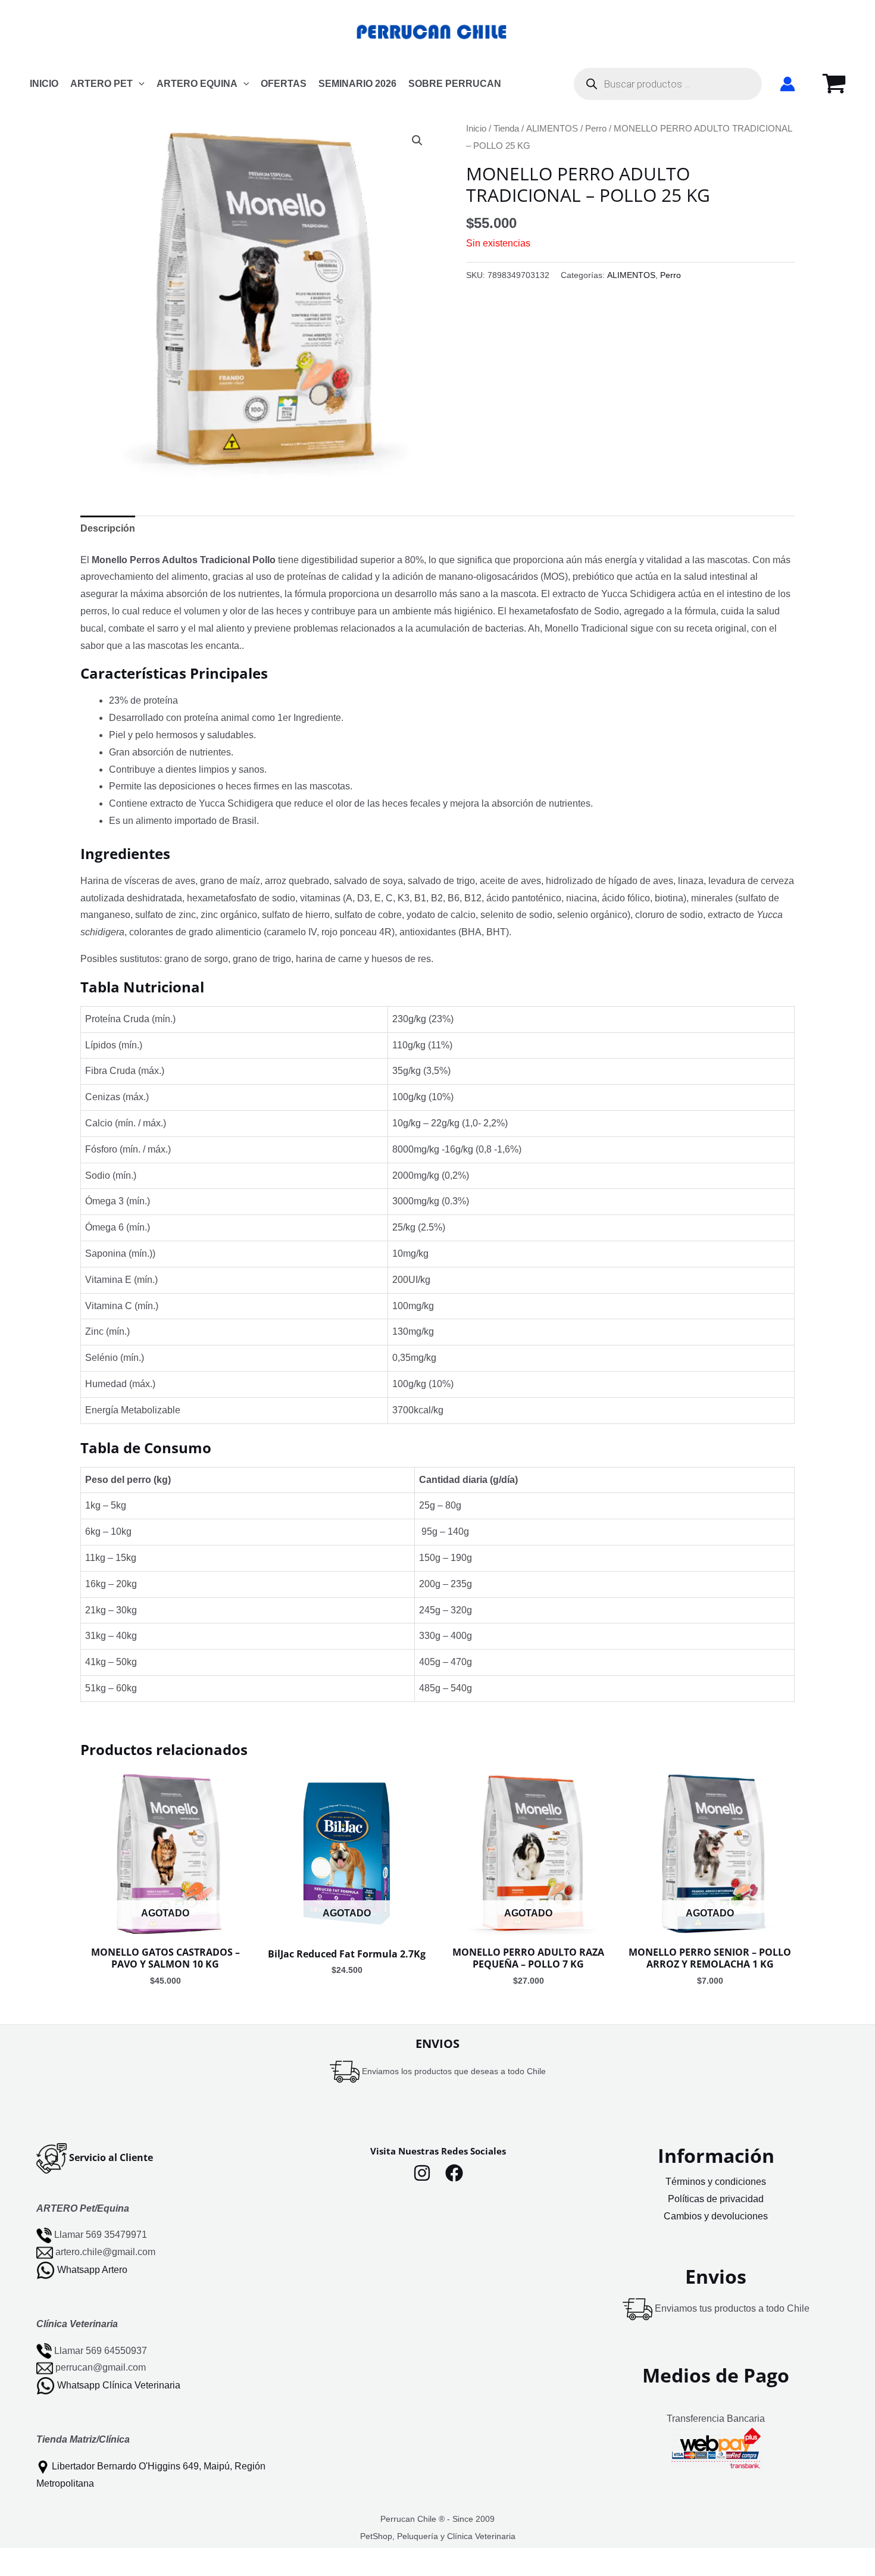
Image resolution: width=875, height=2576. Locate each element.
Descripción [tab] (108, 528)
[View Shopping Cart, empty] (834, 84)
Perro (596, 129)
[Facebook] (454, 2173)
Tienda (506, 129)
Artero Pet (101, 84)
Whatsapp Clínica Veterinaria (119, 2385)
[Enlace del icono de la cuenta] (787, 84)
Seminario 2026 (357, 84)
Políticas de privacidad (716, 2199)
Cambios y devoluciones (716, 2216)
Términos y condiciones (716, 2182)
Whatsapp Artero (92, 2270)
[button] (139, 84)
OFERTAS (284, 84)
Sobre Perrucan (455, 84)
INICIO (44, 84)
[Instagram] (422, 2173)
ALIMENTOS (552, 129)
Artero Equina (197, 84)
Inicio (476, 129)
